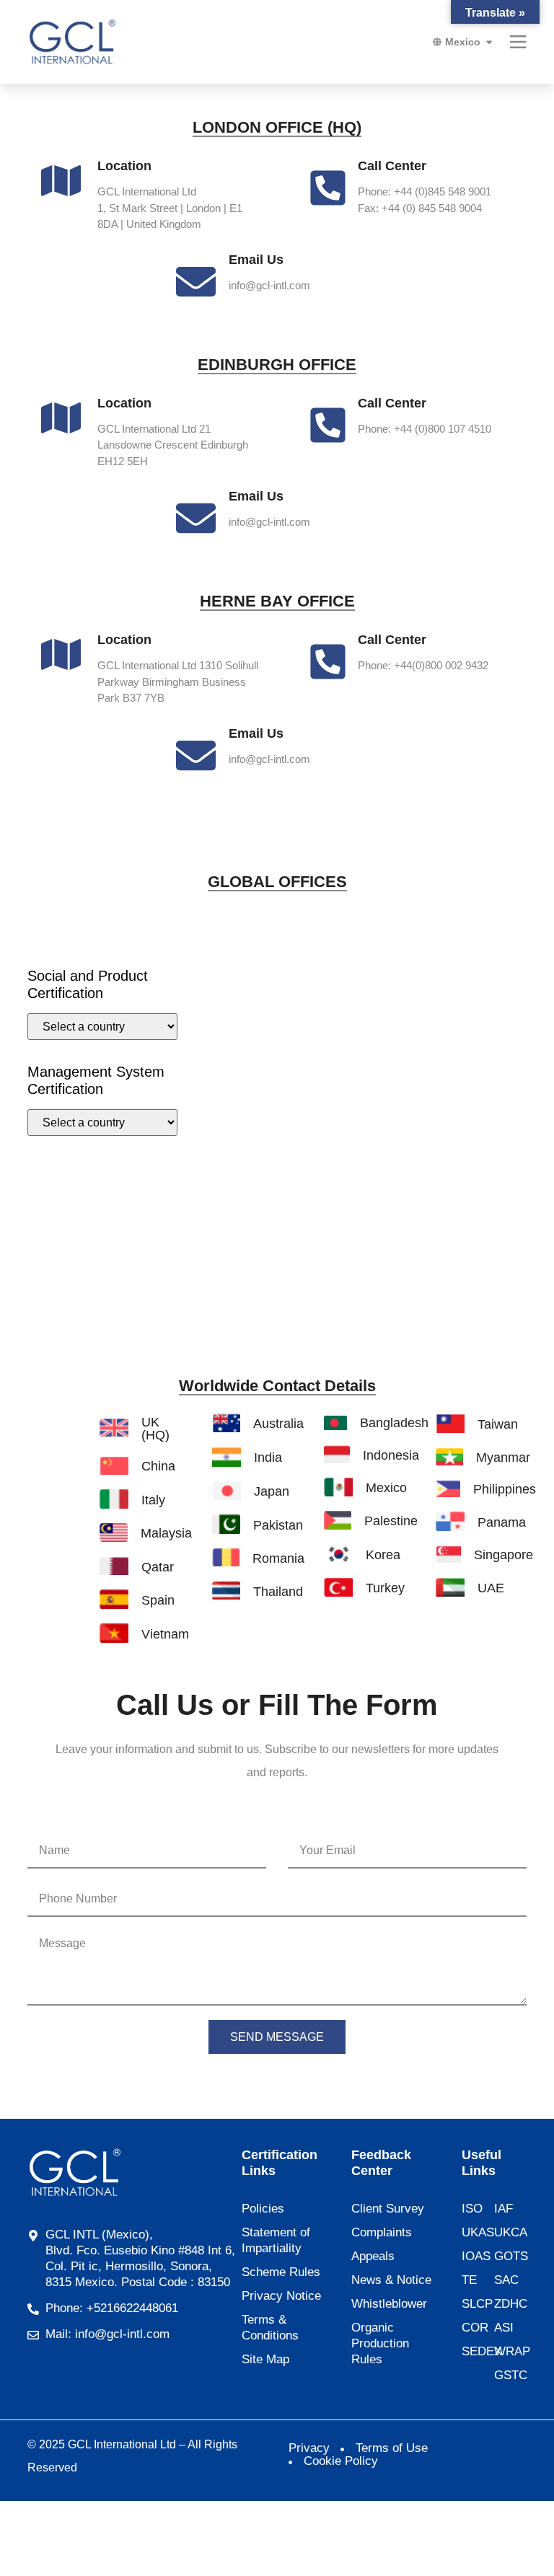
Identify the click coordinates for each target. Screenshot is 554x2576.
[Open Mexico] (489, 42)
